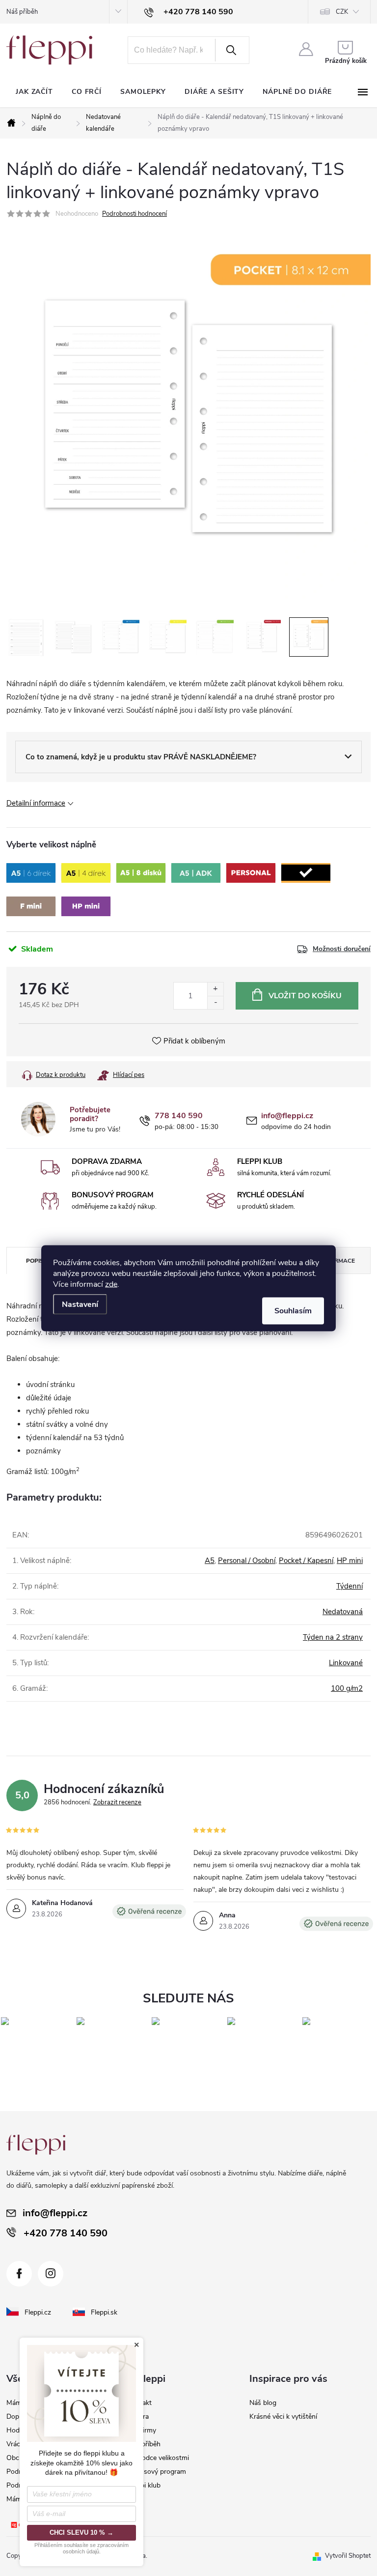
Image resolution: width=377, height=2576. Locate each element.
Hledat (231, 50)
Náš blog (263, 2403)
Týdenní (350, 1586)
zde (111, 1284)
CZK (342, 12)
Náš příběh (22, 12)
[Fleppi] (36, 2145)
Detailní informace (36, 803)
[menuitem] (34, 92)
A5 (210, 1561)
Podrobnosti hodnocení (135, 214)
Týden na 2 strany (333, 1637)
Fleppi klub (144, 2485)
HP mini (350, 1561)
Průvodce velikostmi (158, 2458)
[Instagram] (51, 2274)
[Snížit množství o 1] (215, 1002)
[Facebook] (19, 2274)
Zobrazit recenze (117, 1802)
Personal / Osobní (247, 1561)
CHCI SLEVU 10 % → (81, 2533)
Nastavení (80, 1304)
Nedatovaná (343, 1612)
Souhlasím (293, 1310)
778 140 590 (179, 1116)
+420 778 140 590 (66, 2233)
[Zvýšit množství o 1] (215, 989)
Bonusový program (157, 2472)
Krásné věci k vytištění (283, 2417)
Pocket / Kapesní (306, 1561)
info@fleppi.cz (287, 1116)
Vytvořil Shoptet (348, 2556)
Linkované (346, 1663)
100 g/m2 (347, 1688)
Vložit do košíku (305, 996)
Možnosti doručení (342, 949)
